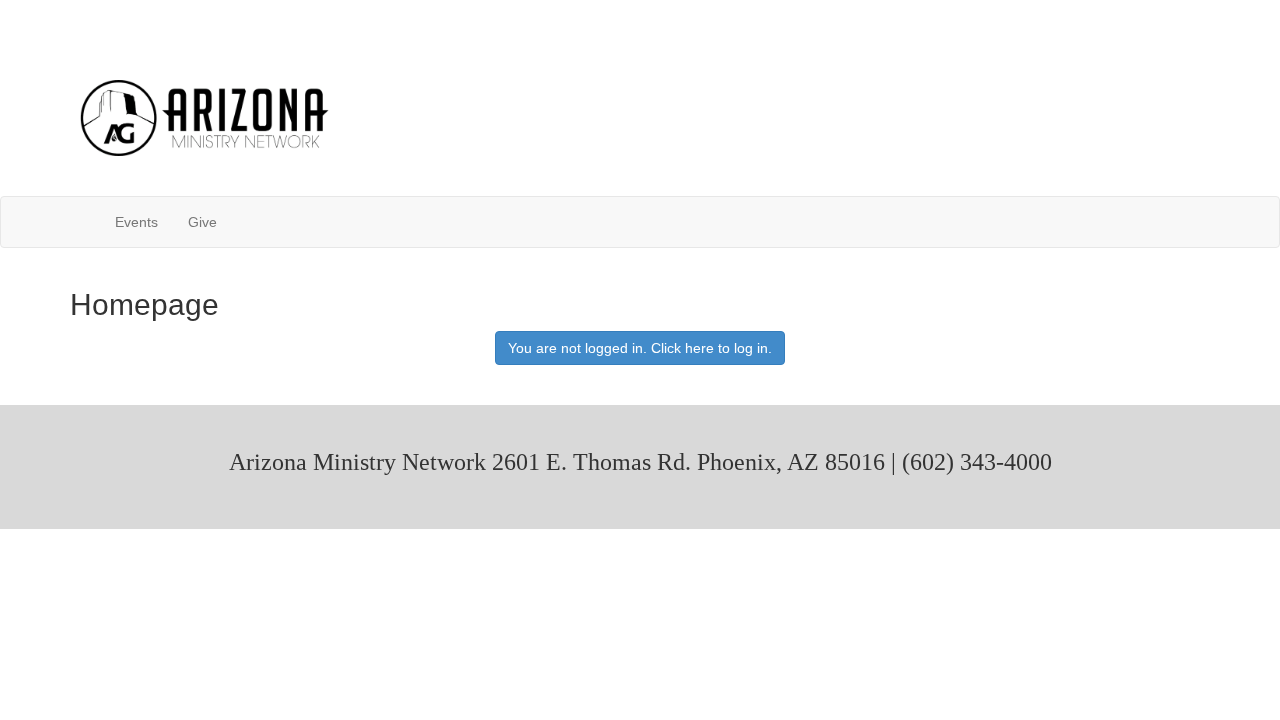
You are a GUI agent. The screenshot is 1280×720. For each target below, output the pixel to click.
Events (136, 222)
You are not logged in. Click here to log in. (640, 348)
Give (202, 222)
